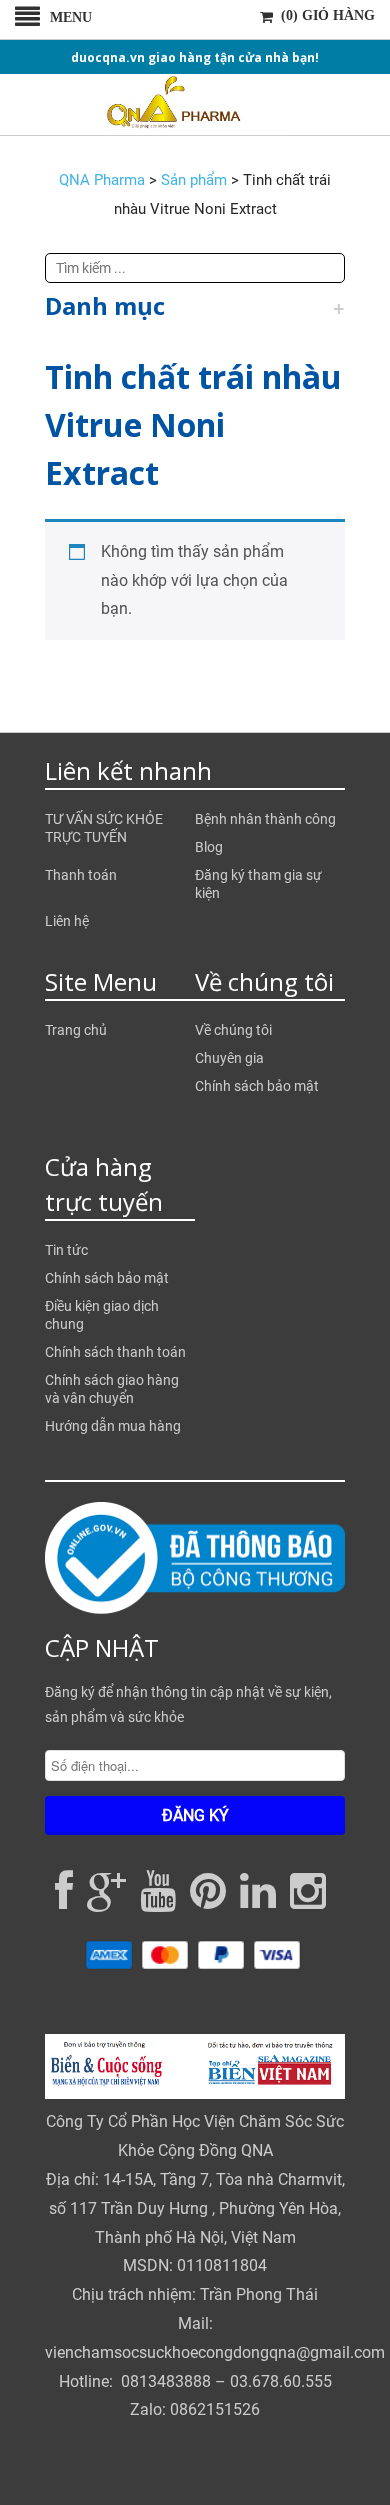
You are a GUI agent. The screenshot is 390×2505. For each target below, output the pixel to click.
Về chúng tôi (233, 1030)
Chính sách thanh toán (115, 1352)
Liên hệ (67, 921)
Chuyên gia (229, 1058)
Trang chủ (76, 1030)
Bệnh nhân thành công (265, 819)
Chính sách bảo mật (257, 1086)
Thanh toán (81, 875)
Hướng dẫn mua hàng (113, 1426)
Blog (209, 847)
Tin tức (66, 1250)
